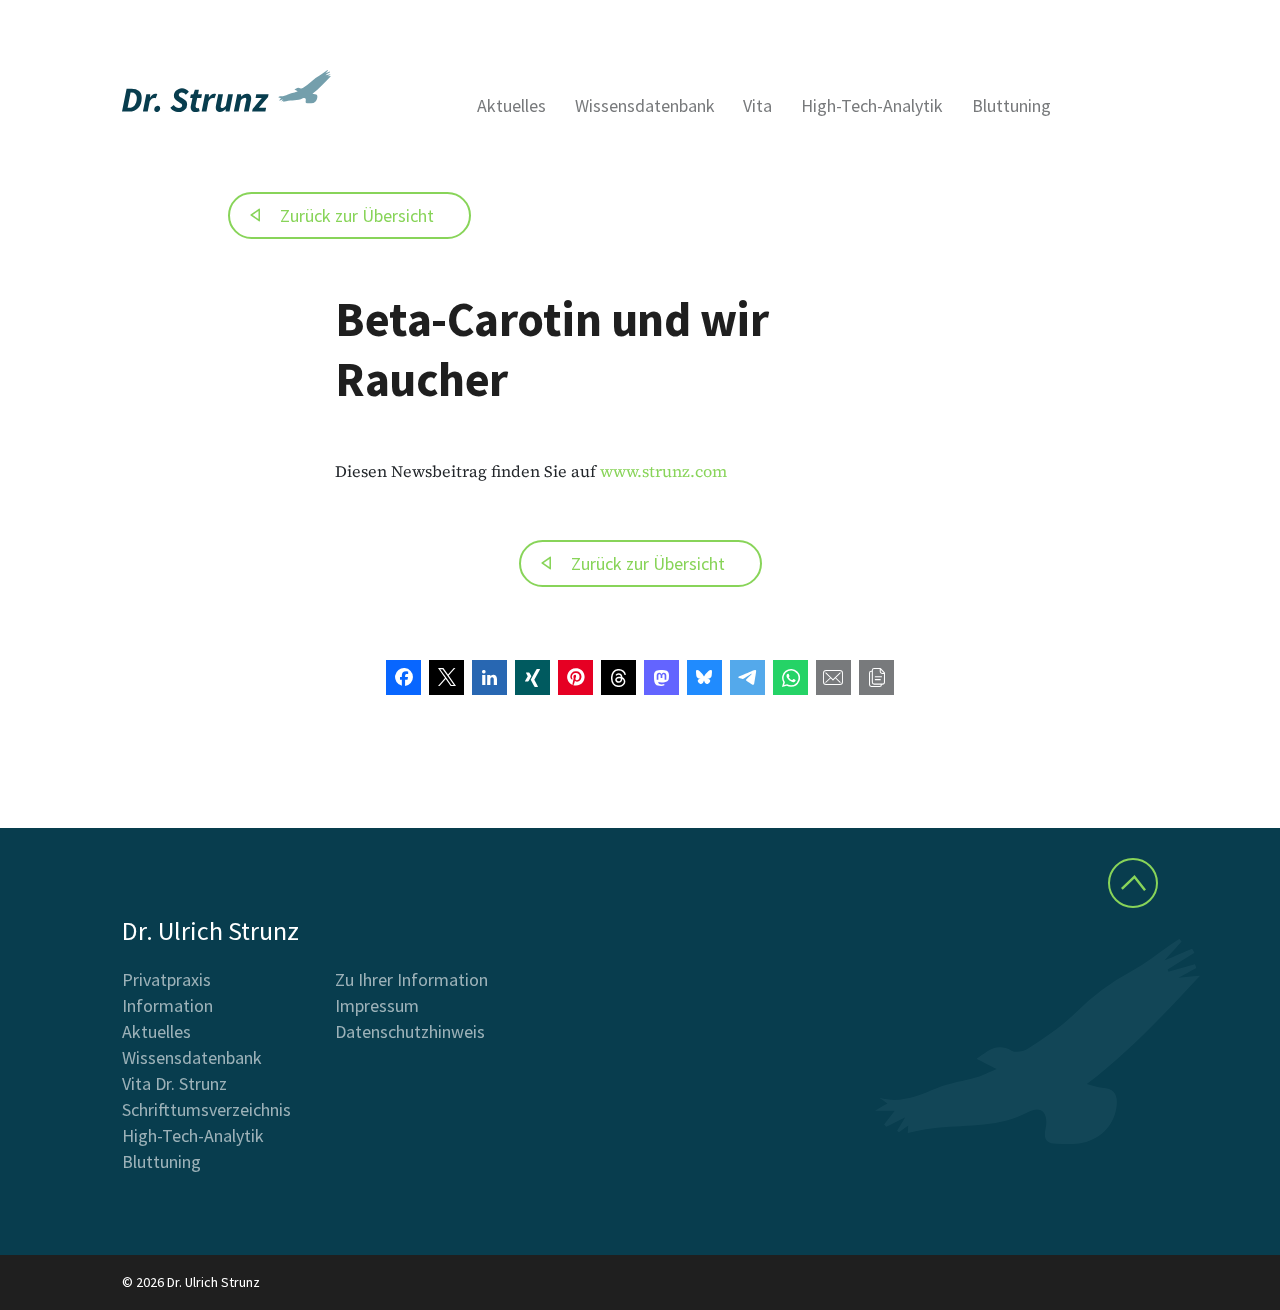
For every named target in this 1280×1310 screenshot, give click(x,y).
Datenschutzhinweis (410, 1031)
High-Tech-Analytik (872, 105)
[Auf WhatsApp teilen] (790, 677)
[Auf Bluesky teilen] (704, 677)
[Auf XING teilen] (532, 677)
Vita (757, 105)
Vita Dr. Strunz (174, 1083)
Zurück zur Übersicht (357, 215)
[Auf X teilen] (446, 677)
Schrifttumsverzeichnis (206, 1109)
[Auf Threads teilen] (618, 677)
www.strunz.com (663, 471)
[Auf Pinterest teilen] (575, 677)
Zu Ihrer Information (411, 979)
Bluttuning (1011, 105)
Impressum (377, 1005)
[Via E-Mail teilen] (833, 677)
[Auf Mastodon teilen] (661, 677)
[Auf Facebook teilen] (403, 677)
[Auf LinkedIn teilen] (489, 677)
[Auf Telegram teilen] (747, 677)
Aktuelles (511, 105)
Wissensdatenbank (645, 105)
